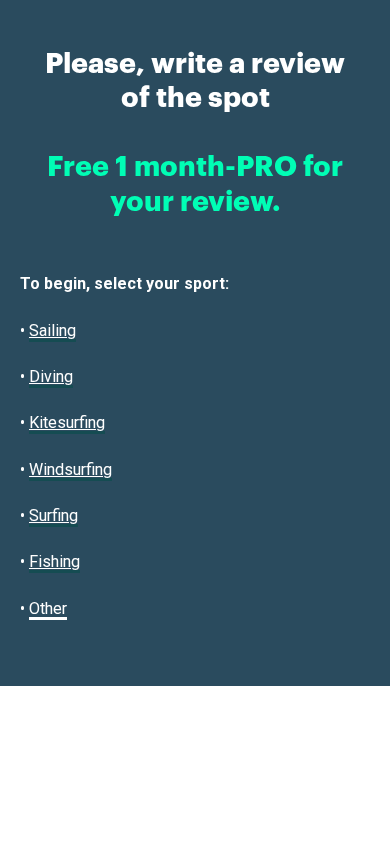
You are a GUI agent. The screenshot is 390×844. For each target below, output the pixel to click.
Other (48, 608)
